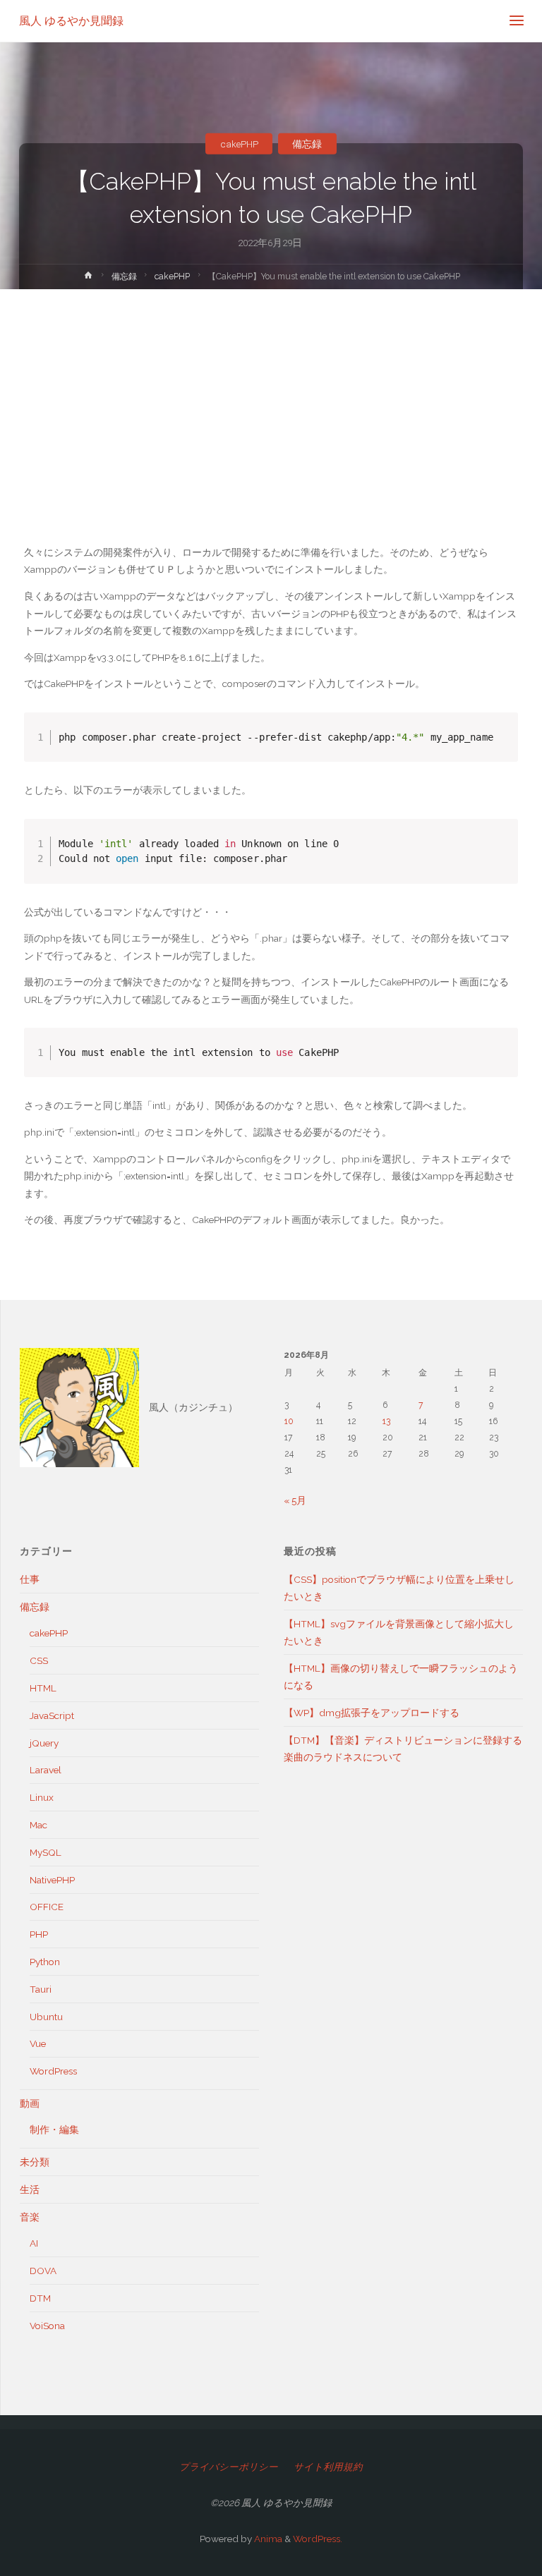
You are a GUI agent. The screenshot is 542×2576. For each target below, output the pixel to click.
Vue (38, 2043)
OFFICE (47, 1907)
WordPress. (318, 2539)
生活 (30, 2189)
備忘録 (307, 143)
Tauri (41, 1989)
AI (34, 2243)
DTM (40, 2298)
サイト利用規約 (328, 2467)
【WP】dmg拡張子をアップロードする (372, 1713)
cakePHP (239, 143)
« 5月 (295, 1500)
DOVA (43, 2271)
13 (386, 1421)
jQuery (44, 1743)
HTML (43, 1688)
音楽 (30, 2217)
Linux (42, 1797)
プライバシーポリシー (229, 2467)
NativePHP (52, 1880)
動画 (30, 2103)
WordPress (53, 2071)
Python (45, 1962)
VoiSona (47, 2326)
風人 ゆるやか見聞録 (71, 21)
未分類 (35, 2162)
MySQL (46, 1852)
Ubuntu (46, 2017)
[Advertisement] (271, 395)
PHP (39, 1934)
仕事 (30, 1579)
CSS (39, 1660)
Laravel (46, 1770)
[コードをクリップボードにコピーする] (501, 743)
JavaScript (52, 1715)
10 (289, 1421)
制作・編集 (54, 2130)
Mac (38, 1825)
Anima (267, 2539)
